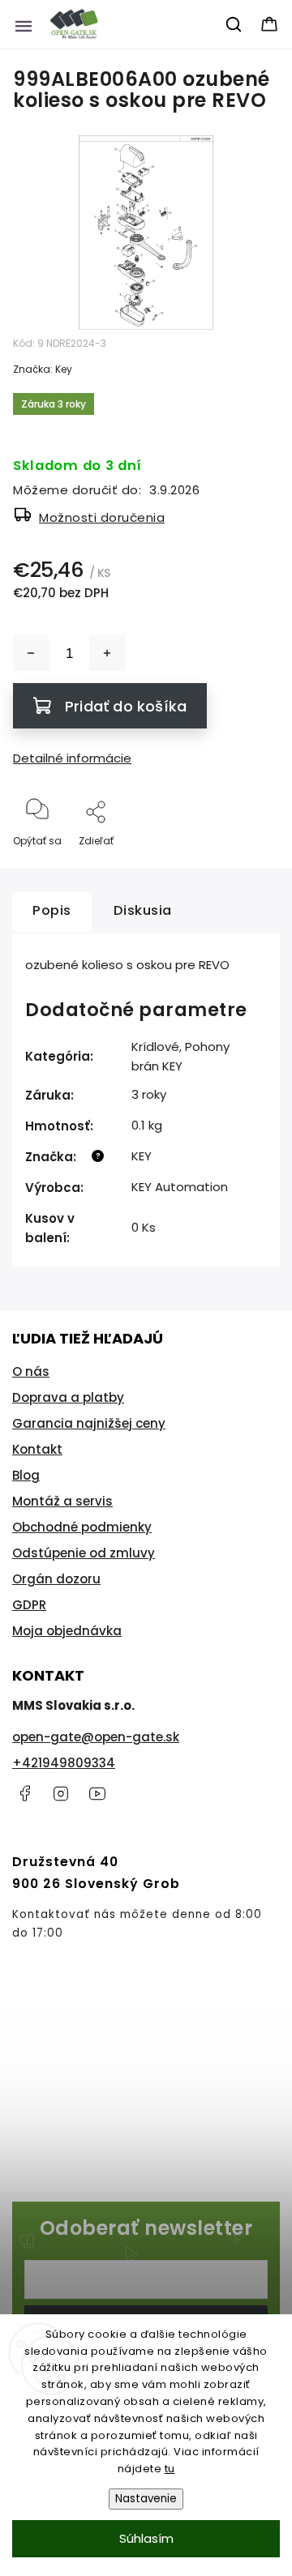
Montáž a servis (62, 1501)
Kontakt (37, 1449)
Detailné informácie (72, 758)
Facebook (24, 1793)
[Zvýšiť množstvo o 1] (107, 653)
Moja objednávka (67, 1631)
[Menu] (24, 24)
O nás (31, 1371)
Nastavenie (146, 2499)
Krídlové (155, 1047)
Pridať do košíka (126, 706)
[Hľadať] (234, 24)
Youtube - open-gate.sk (97, 1793)
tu (170, 2469)
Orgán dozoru (56, 1579)
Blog (26, 1475)
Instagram (61, 1793)
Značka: (43, 369)
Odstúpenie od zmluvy (84, 1553)
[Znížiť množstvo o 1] (31, 653)
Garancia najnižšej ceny (89, 1423)
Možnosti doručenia (102, 517)
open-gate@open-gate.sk (96, 1737)
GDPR (29, 1605)
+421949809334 (64, 1763)
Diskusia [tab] (143, 910)
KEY (142, 1156)
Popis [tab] (52, 910)
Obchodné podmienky (82, 1527)
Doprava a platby (68, 1397)
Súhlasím (146, 2538)
